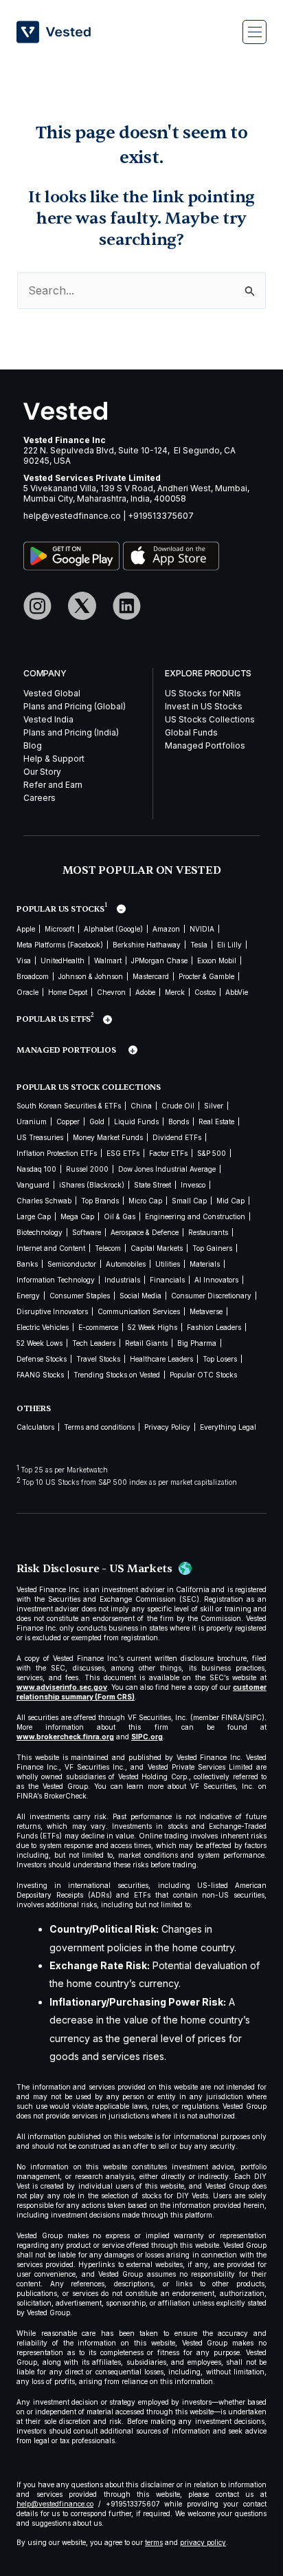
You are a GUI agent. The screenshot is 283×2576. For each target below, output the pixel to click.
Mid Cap (230, 1201)
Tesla (199, 945)
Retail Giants (146, 1343)
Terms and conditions (99, 1427)
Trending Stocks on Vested (117, 1375)
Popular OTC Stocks (203, 1375)
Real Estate (216, 1121)
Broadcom (33, 976)
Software (87, 1232)
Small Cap (189, 1201)
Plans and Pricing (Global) (75, 706)
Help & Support (54, 759)
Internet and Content (51, 1248)
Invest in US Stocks (204, 706)
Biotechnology (39, 1232)
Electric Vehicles (43, 1327)
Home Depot (68, 992)
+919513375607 (161, 516)
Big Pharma (197, 1343)
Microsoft (59, 929)
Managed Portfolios (205, 745)
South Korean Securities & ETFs (69, 1106)
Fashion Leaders (214, 1327)
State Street (152, 1185)
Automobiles (126, 1264)
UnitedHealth (63, 960)
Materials (205, 1264)
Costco (205, 992)
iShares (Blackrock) (92, 1185)
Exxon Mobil (217, 960)
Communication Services (139, 1311)
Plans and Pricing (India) (71, 732)
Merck (175, 992)
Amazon (166, 929)
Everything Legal (228, 1427)
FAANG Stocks (40, 1375)
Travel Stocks (98, 1359)
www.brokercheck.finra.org (65, 1737)
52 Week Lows (39, 1343)
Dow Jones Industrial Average (167, 1169)
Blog (33, 745)
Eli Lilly (229, 945)
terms (154, 2542)
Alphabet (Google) (113, 929)
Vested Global (52, 693)
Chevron (111, 992)
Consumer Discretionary (211, 1296)
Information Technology (56, 1280)
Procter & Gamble (206, 976)
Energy (28, 1296)
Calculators (35, 1427)
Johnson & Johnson (91, 976)
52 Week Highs (152, 1327)
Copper (68, 1121)
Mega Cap (77, 1216)
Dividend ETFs (177, 1137)
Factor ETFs (168, 1153)
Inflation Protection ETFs (57, 1153)
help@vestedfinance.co (72, 516)
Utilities (168, 1264)
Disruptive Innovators (52, 1311)
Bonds (179, 1121)
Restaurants (208, 1232)
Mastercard (151, 976)
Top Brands (100, 1201)
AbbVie (237, 992)
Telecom (108, 1248)
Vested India (48, 719)
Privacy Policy (167, 1427)
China (141, 1106)
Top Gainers (212, 1248)
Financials (167, 1280)
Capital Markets (157, 1248)
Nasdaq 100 (36, 1169)
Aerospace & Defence (145, 1232)
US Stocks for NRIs (203, 693)
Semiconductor (72, 1264)
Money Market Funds (108, 1137)
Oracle (27, 992)
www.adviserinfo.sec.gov (62, 1687)
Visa (24, 960)
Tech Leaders (94, 1343)
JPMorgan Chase (159, 960)
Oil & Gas (120, 1216)
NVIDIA (202, 929)
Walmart (108, 960)
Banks (27, 1264)
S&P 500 (212, 1153)
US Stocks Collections (210, 719)
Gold (97, 1121)
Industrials (122, 1280)
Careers (39, 798)
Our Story (42, 772)
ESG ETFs (123, 1153)
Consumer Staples (80, 1296)
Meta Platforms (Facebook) (60, 945)
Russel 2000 (87, 1169)
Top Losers (220, 1359)
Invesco (193, 1185)
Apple (26, 929)
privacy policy (203, 2542)
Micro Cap (145, 1201)
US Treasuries (40, 1137)
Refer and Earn (53, 785)
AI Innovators (216, 1280)
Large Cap (34, 1216)
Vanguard (33, 1185)
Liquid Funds (136, 1121)
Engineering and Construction (195, 1216)
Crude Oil (178, 1106)
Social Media (140, 1296)
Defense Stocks (42, 1359)
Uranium (32, 1121)
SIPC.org (147, 1737)
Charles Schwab (44, 1201)
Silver (214, 1106)
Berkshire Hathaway (147, 945)
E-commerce (98, 1327)
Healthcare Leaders (161, 1359)
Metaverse (206, 1311)
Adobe (145, 992)
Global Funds (191, 732)
